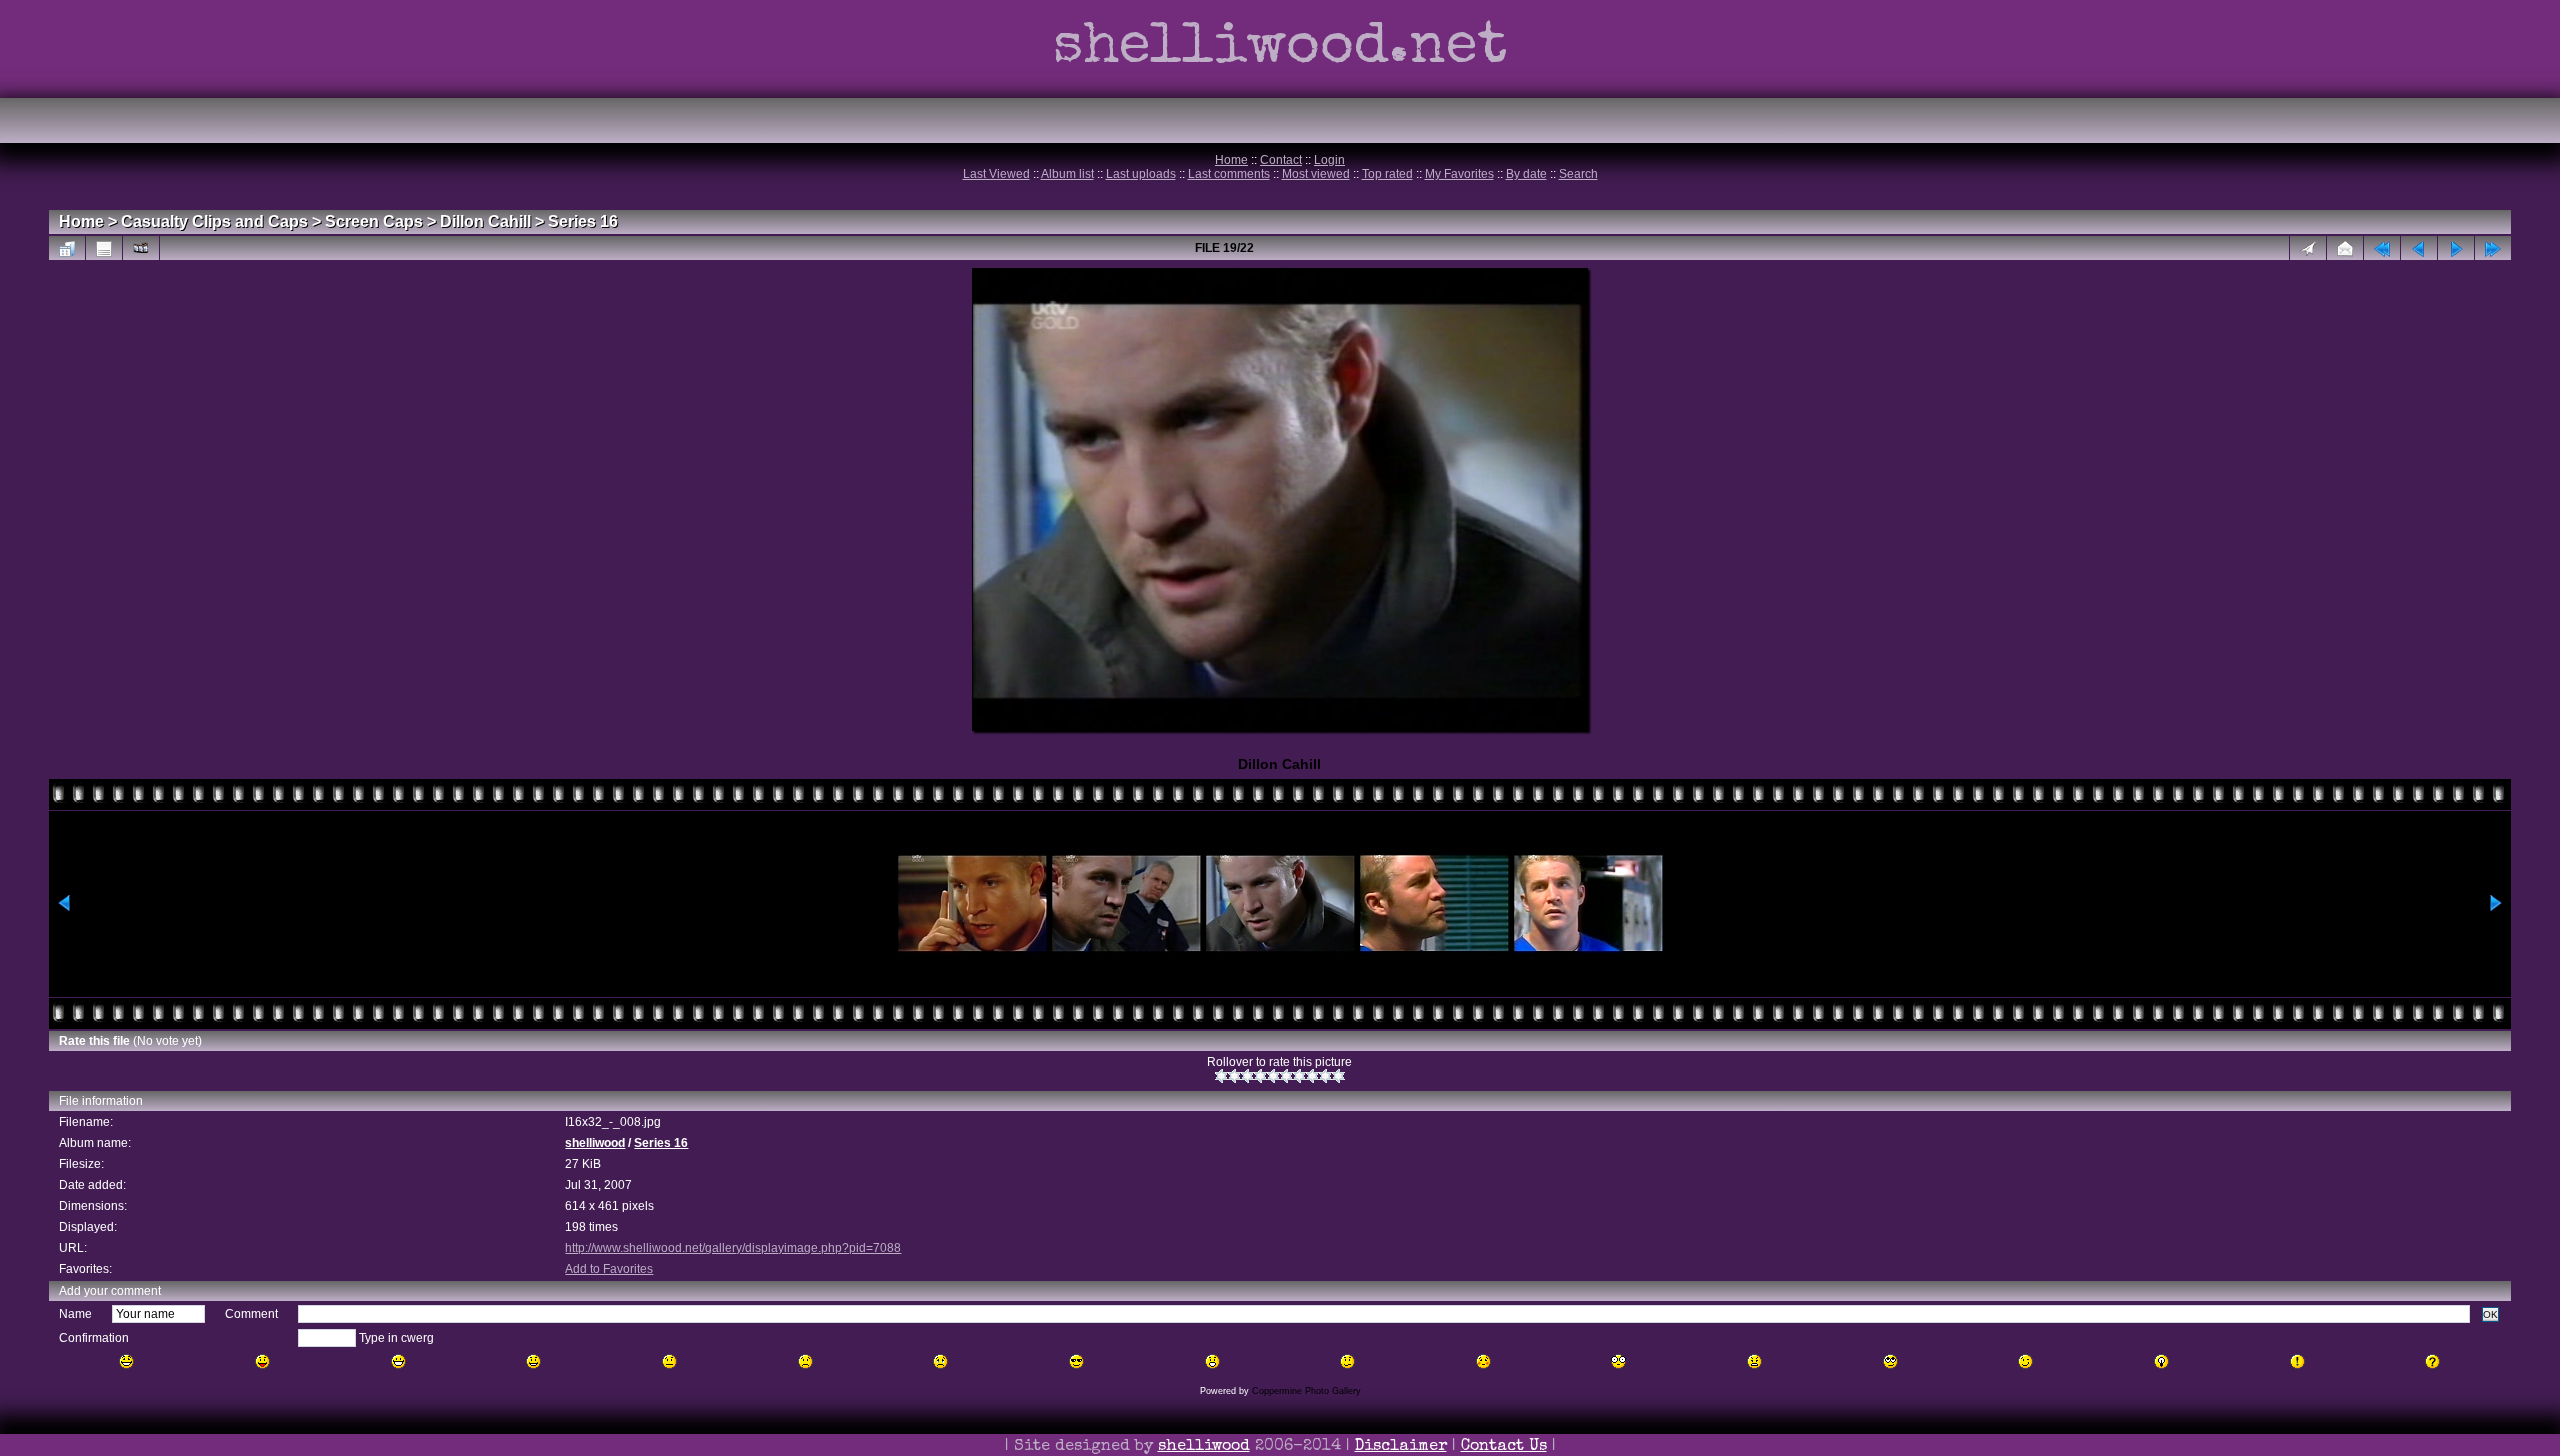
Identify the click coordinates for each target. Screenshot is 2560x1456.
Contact (1281, 160)
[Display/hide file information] (104, 248)
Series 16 (583, 221)
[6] (1286, 1076)
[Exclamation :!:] (2297, 1361)
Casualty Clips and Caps (214, 221)
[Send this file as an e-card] (2345, 248)
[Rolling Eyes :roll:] (1890, 1361)
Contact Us (1504, 1447)
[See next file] (2456, 248)
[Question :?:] (2432, 1361)
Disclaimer (1401, 1447)
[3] (1247, 1076)
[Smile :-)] (533, 1361)
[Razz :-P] (262, 1361)
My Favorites (1459, 174)
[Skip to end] (2493, 248)
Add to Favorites (609, 1269)
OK (2490, 1314)
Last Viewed (996, 174)
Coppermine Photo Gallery (1306, 1391)
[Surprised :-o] (1212, 1361)
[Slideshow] (141, 248)
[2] (1234, 1076)
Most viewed (1316, 174)
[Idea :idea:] (2161, 1361)
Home (1231, 160)
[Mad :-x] (1754, 1361)
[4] (1260, 1076)
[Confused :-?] (1347, 1361)
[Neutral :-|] (669, 1361)
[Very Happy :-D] (398, 1361)
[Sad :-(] (805, 1361)
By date (1526, 174)
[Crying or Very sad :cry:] (940, 1361)
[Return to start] (2382, 248)
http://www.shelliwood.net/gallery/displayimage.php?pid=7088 (733, 1248)
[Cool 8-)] (1076, 1361)
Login (1329, 160)
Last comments (1229, 174)
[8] (1312, 1076)
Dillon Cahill (485, 221)
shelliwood (595, 1143)
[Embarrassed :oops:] (1483, 1361)
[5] (1273, 1076)
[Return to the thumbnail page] (67, 248)
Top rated (1387, 174)
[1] (1221, 1076)
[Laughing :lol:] (126, 1361)
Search (1578, 174)
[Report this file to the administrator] (2308, 248)
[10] (1338, 1076)
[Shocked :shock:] (1618, 1361)
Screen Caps (374, 221)
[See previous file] (2419, 248)
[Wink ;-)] (2025, 1361)
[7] (1299, 1076)
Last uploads (1141, 174)
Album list (1067, 174)
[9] (1325, 1076)
